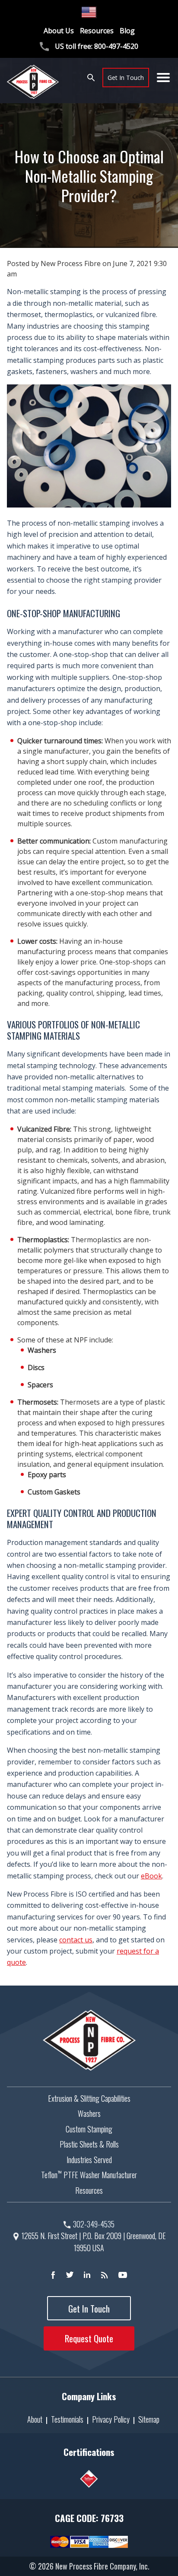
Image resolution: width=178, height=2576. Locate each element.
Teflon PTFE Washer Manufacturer (89, 2175)
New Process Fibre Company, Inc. (102, 2566)
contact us (76, 1940)
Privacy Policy (111, 2419)
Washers (89, 2113)
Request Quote (89, 2338)
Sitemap (149, 2419)
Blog (127, 31)
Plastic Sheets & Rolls (89, 2144)
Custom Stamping (89, 2129)
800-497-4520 (116, 46)
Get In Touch (126, 78)
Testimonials (67, 2419)
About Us (59, 31)
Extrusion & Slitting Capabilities (89, 2098)
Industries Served (89, 2160)
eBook (151, 1876)
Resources (97, 31)
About (35, 2419)
